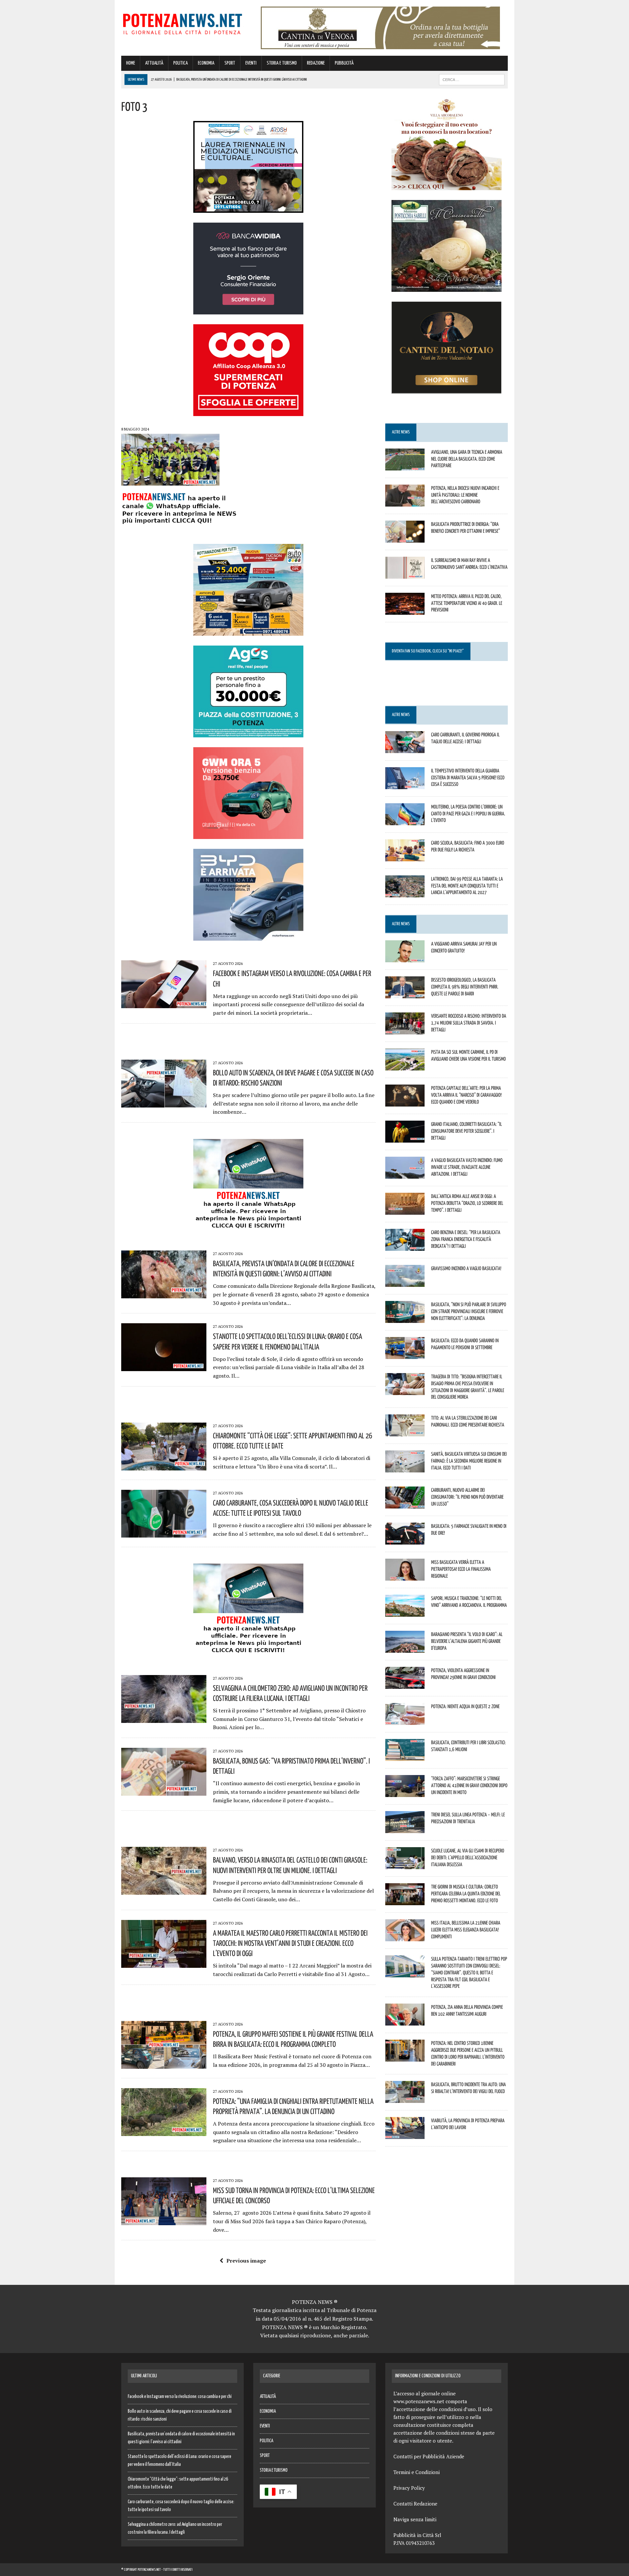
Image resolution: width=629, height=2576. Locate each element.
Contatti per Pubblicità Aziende (429, 2456)
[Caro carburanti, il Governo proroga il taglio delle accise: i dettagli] (405, 749)
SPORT (230, 63)
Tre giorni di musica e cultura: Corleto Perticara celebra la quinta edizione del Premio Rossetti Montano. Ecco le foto (466, 1893)
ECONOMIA (206, 63)
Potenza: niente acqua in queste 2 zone (465, 1706)
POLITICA (181, 63)
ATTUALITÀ (154, 63)
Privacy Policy (409, 2488)
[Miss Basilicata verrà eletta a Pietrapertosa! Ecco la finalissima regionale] (405, 1576)
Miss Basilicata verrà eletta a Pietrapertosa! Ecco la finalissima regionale (461, 1569)
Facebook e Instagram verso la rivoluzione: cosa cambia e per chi (180, 2397)
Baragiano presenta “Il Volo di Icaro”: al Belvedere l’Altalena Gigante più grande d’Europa (467, 1641)
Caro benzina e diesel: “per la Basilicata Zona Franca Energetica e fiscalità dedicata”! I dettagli (466, 1239)
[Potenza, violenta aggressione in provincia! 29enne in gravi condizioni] (405, 1685)
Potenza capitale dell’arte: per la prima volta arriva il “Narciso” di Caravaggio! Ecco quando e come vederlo (466, 1095)
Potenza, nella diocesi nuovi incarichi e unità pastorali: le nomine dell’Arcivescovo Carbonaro (465, 495)
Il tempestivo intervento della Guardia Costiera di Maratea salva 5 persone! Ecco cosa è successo (468, 777)
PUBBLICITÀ (344, 63)
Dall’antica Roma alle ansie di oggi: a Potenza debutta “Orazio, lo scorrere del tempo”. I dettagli (467, 1203)
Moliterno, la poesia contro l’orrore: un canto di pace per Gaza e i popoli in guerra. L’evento (468, 813)
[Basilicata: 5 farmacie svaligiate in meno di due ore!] (405, 1540)
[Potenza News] (182, 23)
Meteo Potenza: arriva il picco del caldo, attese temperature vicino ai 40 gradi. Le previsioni (467, 603)
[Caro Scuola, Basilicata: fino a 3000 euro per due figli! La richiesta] (405, 857)
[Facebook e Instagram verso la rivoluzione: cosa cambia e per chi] (164, 1004)
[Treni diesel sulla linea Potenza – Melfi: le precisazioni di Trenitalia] (405, 1829)
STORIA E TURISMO (282, 63)
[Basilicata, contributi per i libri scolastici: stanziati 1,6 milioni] (405, 1757)
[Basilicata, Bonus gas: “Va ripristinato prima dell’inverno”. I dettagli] (164, 1791)
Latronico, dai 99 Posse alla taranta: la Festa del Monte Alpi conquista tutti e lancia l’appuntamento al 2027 (467, 886)
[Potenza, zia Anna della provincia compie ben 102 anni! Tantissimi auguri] (405, 2021)
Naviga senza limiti (415, 2519)
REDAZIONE (316, 63)
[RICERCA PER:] (472, 80)
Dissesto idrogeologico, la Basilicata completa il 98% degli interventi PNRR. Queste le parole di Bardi (465, 987)
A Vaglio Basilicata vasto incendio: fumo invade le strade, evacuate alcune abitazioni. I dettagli (467, 1167)
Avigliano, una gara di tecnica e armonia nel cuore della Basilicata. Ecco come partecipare (467, 459)
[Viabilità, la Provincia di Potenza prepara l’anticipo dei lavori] (405, 2135)
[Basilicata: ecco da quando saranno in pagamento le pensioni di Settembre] (405, 1354)
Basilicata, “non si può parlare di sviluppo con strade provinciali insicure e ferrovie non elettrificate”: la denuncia (469, 1311)
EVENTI (251, 63)
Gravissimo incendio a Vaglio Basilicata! (466, 1268)
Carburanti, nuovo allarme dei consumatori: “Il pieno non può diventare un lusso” (467, 1497)
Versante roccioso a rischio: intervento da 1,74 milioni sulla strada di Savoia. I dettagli (469, 1023)
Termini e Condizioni (417, 2472)
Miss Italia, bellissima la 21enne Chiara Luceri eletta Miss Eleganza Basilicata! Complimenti (466, 1929)
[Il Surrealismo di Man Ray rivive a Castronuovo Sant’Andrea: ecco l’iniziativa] (405, 574)
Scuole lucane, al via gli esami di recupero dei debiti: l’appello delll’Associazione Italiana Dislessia (468, 1857)
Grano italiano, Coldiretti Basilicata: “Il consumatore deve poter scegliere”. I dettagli (467, 1131)
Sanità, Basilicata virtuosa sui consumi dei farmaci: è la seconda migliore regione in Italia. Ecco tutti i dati (469, 1461)
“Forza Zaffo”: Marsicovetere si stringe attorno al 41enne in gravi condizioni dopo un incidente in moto (469, 1785)
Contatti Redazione (415, 2504)
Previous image (246, 2261)
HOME (131, 63)
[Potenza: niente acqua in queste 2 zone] (405, 1721)
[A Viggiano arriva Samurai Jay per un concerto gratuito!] (405, 958)
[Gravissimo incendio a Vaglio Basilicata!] (405, 1282)
